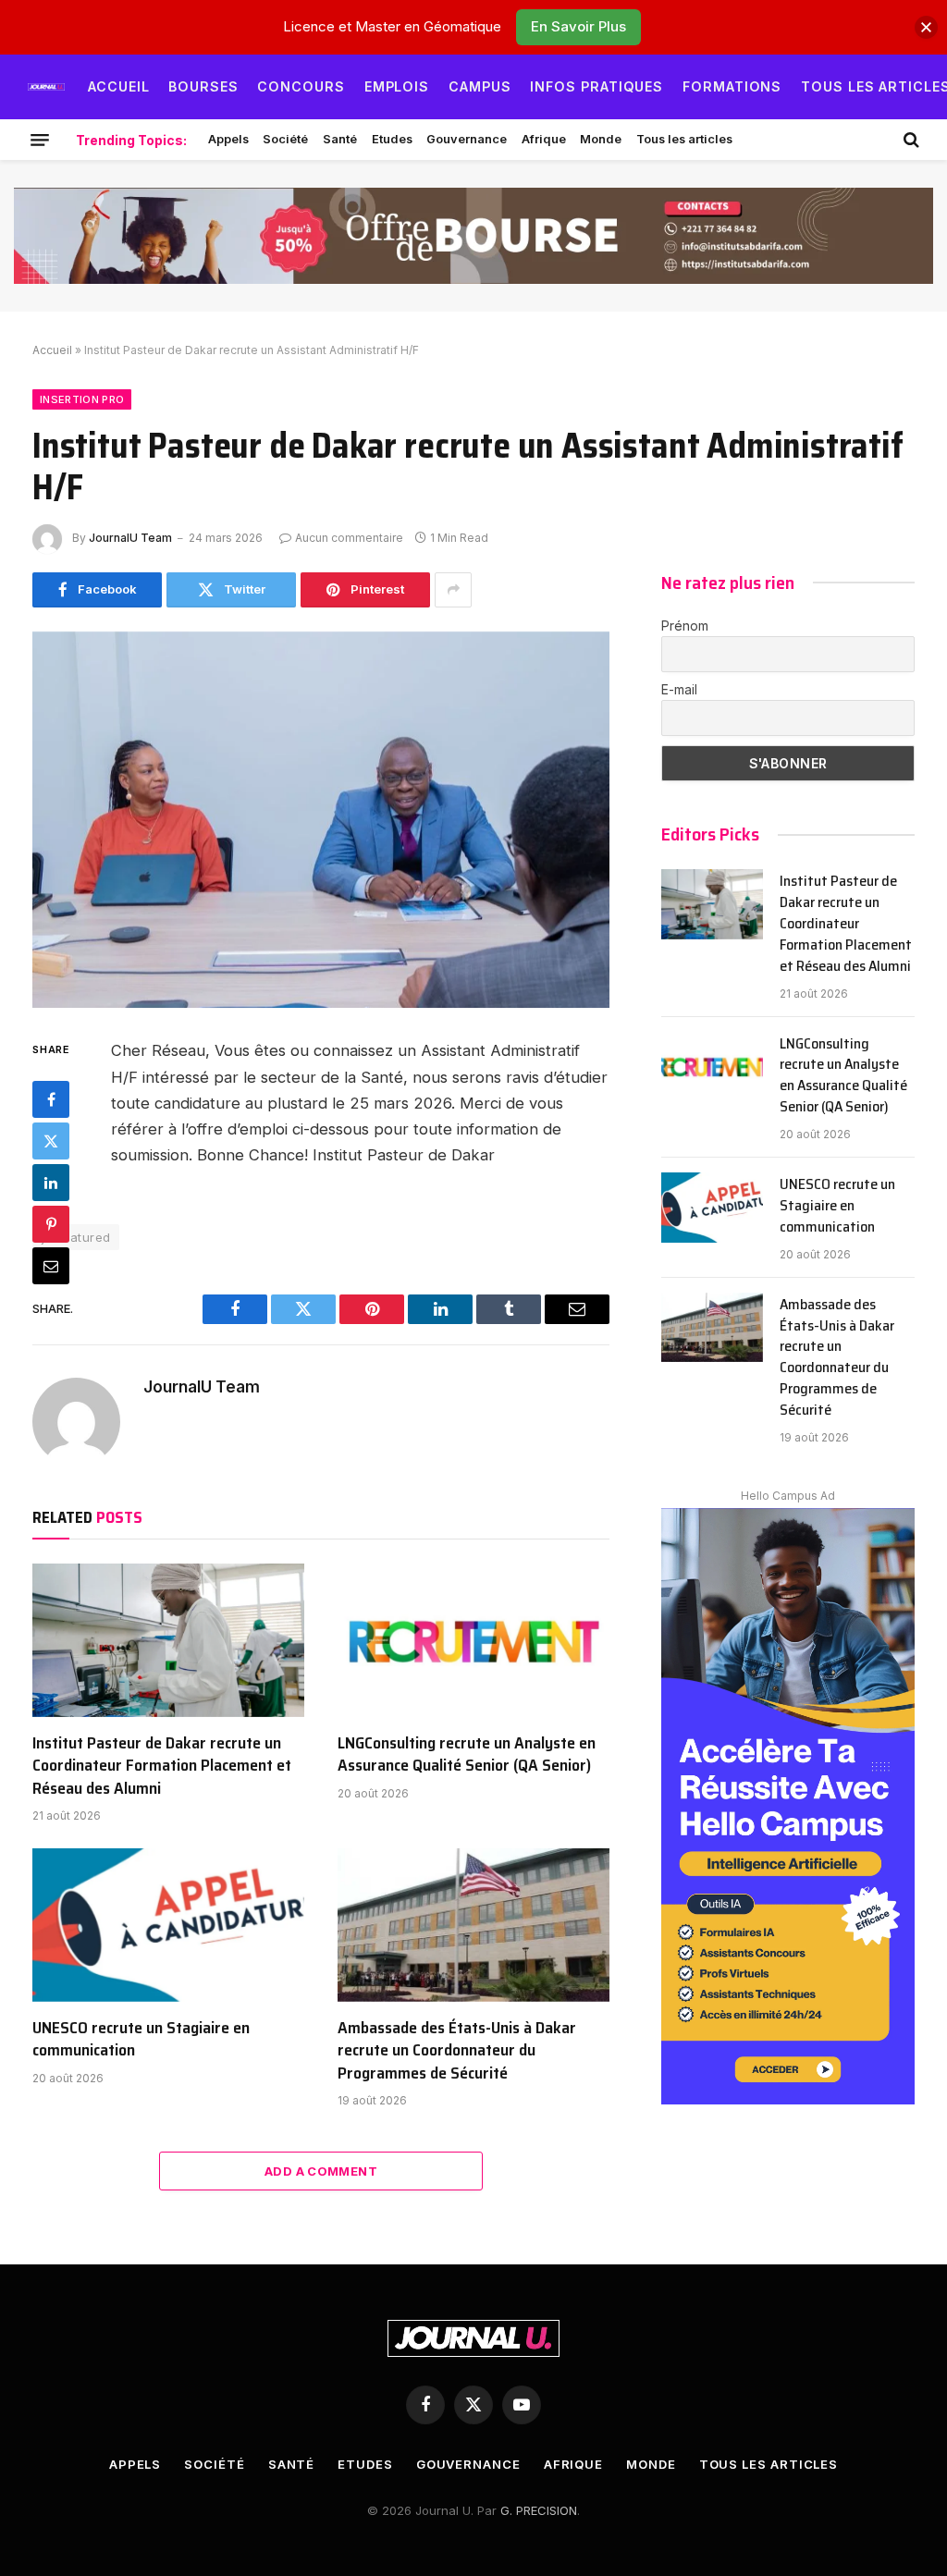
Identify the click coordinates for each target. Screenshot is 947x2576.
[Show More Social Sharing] (453, 590)
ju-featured (76, 1237)
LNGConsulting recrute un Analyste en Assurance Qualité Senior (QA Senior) (467, 1754)
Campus (480, 86)
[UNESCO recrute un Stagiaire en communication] (168, 1925)
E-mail (679, 689)
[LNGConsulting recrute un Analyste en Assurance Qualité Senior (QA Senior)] (473, 1640)
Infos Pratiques (596, 86)
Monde (601, 139)
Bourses (203, 86)
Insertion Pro (82, 399)
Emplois (397, 86)
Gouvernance (467, 139)
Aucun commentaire (349, 538)
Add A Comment (321, 2171)
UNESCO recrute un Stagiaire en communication (141, 2039)
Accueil (119, 86)
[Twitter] (51, 1141)
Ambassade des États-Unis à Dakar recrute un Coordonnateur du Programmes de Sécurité (457, 2050)
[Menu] (40, 140)
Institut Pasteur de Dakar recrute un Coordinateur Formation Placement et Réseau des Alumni (162, 1766)
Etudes (392, 139)
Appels (228, 139)
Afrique (544, 139)
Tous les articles (684, 139)
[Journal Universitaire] (46, 87)
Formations (732, 86)
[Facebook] (51, 1099)
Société (285, 139)
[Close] (926, 27)
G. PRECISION (539, 2510)
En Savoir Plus (578, 26)
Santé (340, 139)
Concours (301, 86)
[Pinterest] (51, 1224)
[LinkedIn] (51, 1183)
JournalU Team (130, 538)
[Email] (51, 1266)
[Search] (910, 140)
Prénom (685, 626)
